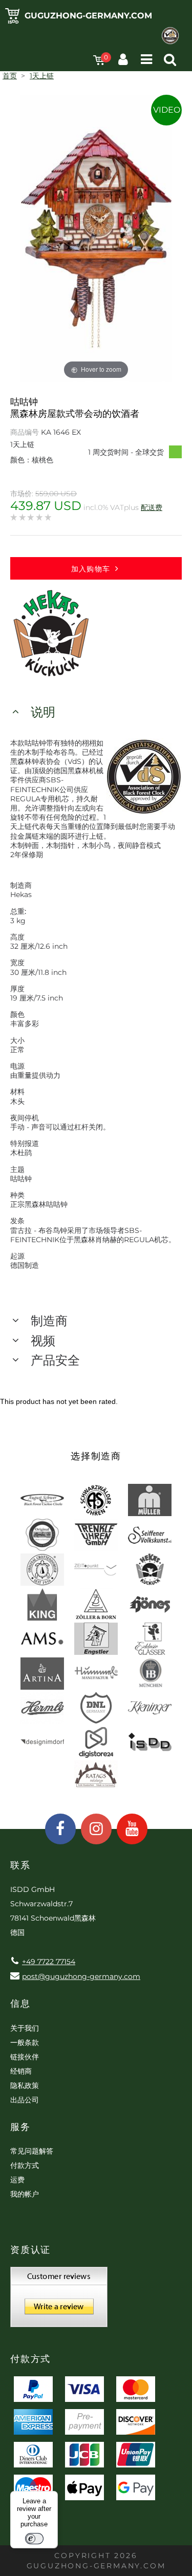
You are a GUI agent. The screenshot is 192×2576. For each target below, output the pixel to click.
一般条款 (25, 2042)
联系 (20, 1865)
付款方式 (25, 2165)
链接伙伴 (25, 2057)
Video (167, 110)
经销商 (21, 2071)
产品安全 (55, 1360)
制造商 (49, 1321)
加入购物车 (91, 569)
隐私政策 (25, 2085)
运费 (17, 2180)
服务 (20, 2127)
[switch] (34, 2539)
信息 (20, 2004)
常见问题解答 (32, 2151)
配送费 (152, 507)
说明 (43, 712)
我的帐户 (25, 2194)
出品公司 (25, 2100)
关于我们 (25, 2028)
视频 (43, 1341)
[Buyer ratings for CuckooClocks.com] (59, 2301)
